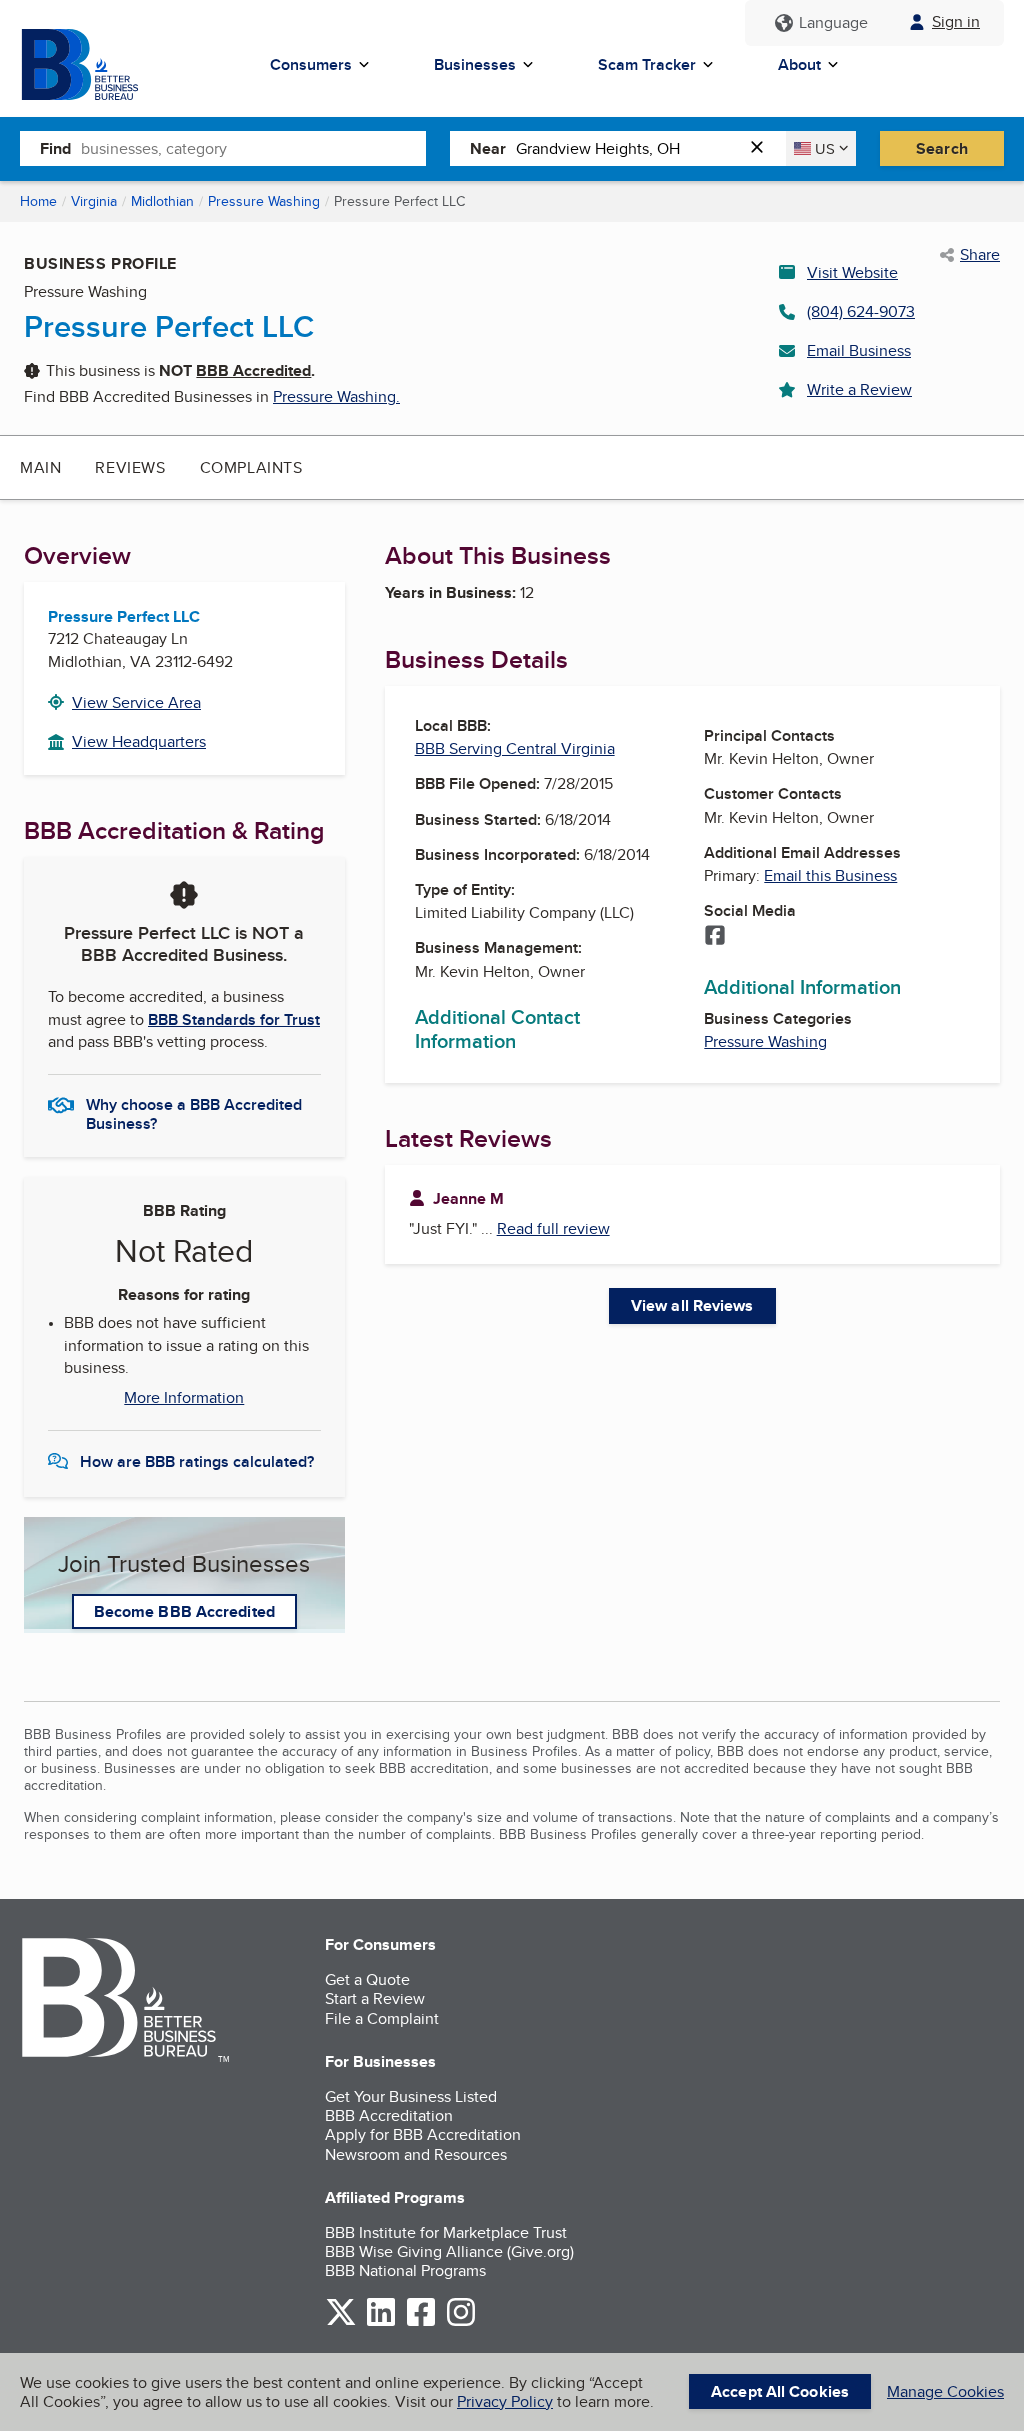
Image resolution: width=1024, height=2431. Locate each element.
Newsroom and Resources (416, 2154)
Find (55, 148)
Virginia (94, 201)
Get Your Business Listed (411, 2096)
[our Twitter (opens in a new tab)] (341, 2322)
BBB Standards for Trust (234, 1019)
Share (980, 255)
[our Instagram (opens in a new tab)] (461, 2322)
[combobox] (253, 148)
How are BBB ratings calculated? (197, 1461)
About (799, 64)
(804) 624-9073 (861, 311)
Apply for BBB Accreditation (423, 2134)
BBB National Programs (405, 2270)
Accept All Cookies (780, 2391)
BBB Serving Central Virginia (515, 748)
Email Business (859, 350)
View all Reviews (692, 1305)
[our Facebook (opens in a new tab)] (421, 2322)
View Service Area (136, 702)
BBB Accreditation (389, 2115)
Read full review (553, 1228)
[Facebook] (715, 937)
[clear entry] (763, 148)
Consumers (311, 64)
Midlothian (162, 201)
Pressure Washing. (336, 396)
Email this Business (830, 875)
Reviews (130, 467)
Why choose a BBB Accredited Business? (194, 1113)
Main (40, 467)
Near (488, 148)
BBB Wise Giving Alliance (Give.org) (449, 2251)
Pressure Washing (264, 201)
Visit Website (852, 272)
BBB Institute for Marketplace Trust (446, 2232)
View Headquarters (139, 741)
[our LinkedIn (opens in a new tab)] (381, 2322)
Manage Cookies (945, 2391)
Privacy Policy (505, 2401)
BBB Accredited (253, 370)
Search (942, 148)
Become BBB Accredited (184, 1611)
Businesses (475, 64)
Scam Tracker (647, 64)
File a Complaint (382, 2018)
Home (38, 201)
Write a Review (859, 389)
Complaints (251, 467)
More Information (184, 1398)
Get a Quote (367, 1979)
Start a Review (375, 1998)
